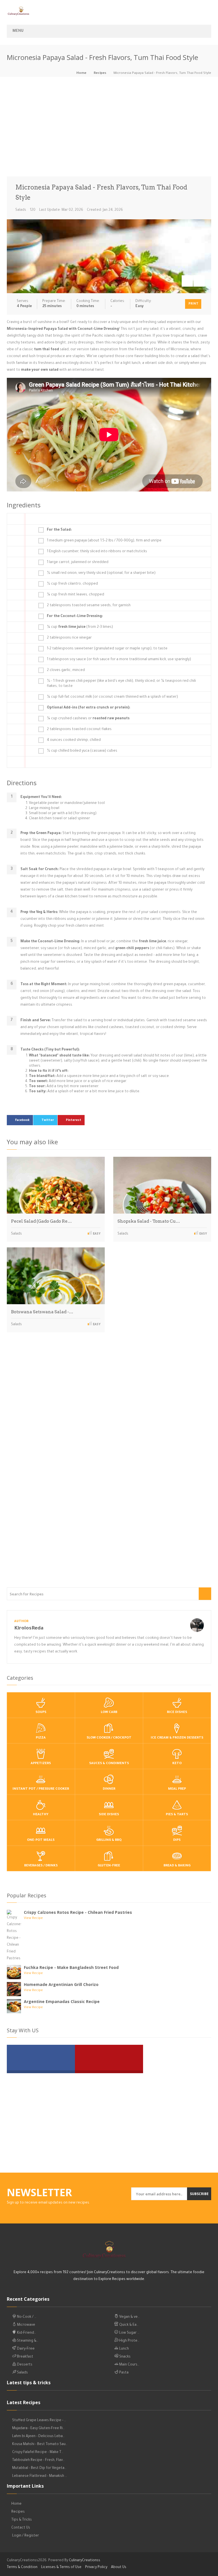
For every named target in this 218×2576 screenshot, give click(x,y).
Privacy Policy (96, 2567)
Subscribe (199, 2194)
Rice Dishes (177, 1713)
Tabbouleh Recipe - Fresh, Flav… (38, 2460)
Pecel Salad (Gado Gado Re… (41, 1221)
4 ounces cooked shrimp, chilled (74, 740)
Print (193, 304)
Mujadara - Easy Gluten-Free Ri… (38, 2429)
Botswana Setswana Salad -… (42, 1312)
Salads (21, 210)
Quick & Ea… (128, 2325)
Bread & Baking (177, 1866)
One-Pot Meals (41, 1840)
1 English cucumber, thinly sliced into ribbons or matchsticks (97, 552)
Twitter (48, 1120)
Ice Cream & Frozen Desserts (177, 1738)
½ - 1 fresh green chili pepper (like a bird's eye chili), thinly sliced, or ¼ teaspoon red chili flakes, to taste (121, 684)
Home (81, 73)
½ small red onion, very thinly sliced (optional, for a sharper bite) (101, 573)
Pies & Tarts (177, 1815)
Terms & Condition (22, 2567)
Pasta (123, 2373)
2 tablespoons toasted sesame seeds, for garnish (89, 606)
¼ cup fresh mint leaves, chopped (76, 595)
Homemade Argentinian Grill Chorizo (61, 1984)
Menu (18, 31)
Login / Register (26, 2536)
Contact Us (21, 2528)
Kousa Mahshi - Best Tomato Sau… (40, 2444)
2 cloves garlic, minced (66, 670)
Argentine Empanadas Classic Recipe (62, 2001)
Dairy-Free (25, 2349)
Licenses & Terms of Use (61, 2567)
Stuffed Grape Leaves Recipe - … (39, 2421)
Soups (41, 1713)
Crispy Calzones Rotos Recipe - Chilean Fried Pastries (78, 1912)
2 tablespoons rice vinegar (69, 638)
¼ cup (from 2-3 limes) (80, 627)
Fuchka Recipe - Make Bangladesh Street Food (71, 1967)
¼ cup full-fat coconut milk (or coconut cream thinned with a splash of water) (112, 697)
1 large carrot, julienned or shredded (78, 562)
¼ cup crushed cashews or (88, 719)
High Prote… (129, 2341)
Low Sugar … (129, 2333)
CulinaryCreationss (85, 2561)
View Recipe (33, 1919)
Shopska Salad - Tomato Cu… (149, 1221)
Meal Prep (177, 1789)
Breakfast (25, 2357)
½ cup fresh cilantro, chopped (72, 584)
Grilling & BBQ (109, 1840)
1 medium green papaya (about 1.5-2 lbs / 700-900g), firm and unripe (104, 541)
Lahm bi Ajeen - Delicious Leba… (38, 2437)
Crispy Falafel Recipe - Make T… (38, 2452)
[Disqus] (109, 1416)
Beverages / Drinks (41, 1866)
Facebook (22, 1120)
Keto (177, 1764)
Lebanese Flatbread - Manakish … (40, 2476)
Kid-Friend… (26, 2333)
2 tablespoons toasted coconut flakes (79, 730)
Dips (177, 1840)
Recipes (100, 73)
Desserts (24, 2365)
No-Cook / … (26, 2317)
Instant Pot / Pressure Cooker (41, 1789)
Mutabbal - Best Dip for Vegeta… (39, 2468)
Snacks (124, 2357)
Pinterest (74, 1120)
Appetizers (41, 1764)
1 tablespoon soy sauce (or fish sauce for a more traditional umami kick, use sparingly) (119, 660)
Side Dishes (109, 1815)
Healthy (41, 1815)
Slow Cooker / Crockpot (109, 1738)
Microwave (26, 2325)
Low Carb (109, 1713)
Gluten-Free (109, 1866)
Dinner (109, 1789)
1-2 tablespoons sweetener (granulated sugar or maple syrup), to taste (107, 649)
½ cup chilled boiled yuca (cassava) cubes (82, 751)
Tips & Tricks (22, 2520)
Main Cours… (129, 2365)
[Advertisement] (109, 128)
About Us (119, 2567)
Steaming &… (27, 2341)
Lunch (124, 2349)
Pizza (41, 1738)
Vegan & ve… (129, 2317)
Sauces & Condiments (109, 1764)
